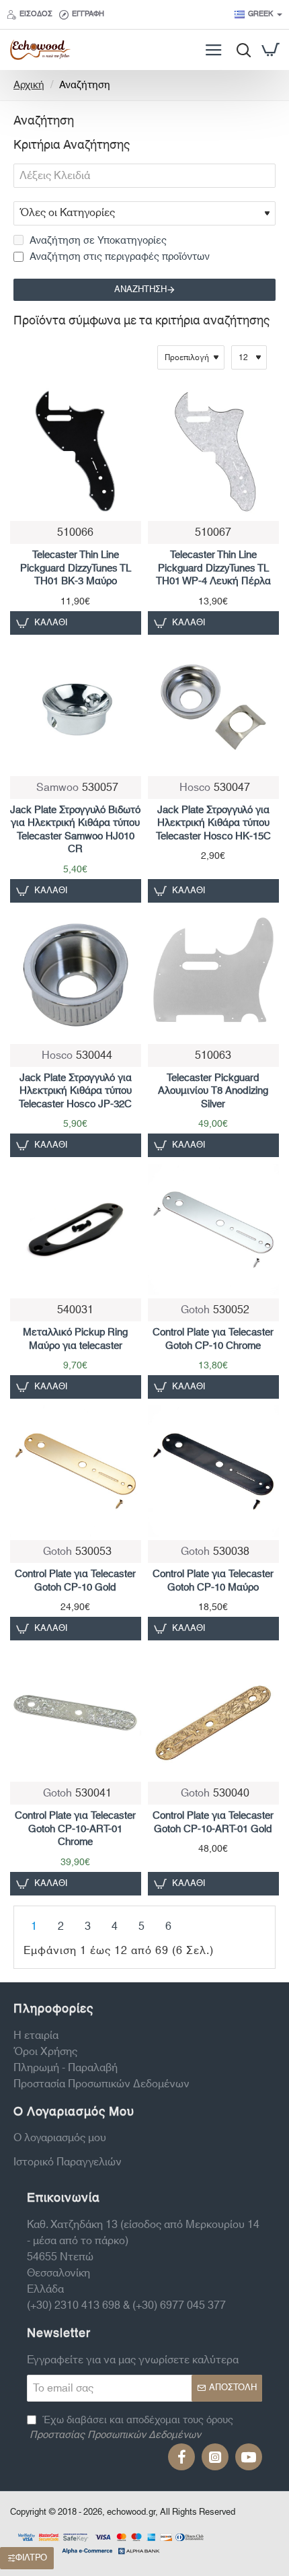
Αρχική (29, 86)
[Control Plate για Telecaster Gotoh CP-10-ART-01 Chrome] (76, 1713)
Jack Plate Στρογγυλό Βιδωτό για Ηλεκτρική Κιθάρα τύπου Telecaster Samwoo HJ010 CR (75, 830)
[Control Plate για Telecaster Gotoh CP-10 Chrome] (213, 1229)
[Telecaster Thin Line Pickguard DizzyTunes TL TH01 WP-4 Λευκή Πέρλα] (213, 452)
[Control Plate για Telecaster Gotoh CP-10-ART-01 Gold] (213, 1713)
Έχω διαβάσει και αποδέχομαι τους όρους (131, 2428)
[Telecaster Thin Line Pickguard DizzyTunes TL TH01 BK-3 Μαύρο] (76, 452)
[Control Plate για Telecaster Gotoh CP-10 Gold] (76, 1471)
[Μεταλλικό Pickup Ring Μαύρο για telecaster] (76, 1229)
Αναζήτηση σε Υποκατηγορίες (97, 241)
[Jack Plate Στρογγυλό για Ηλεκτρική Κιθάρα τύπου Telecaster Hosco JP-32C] (76, 975)
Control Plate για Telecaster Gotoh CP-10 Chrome (213, 1339)
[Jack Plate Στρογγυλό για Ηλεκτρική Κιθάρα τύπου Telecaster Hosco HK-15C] (213, 707)
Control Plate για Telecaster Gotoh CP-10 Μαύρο (213, 1581)
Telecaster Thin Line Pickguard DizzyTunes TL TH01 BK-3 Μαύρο (76, 569)
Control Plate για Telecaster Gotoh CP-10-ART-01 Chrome (75, 1830)
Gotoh (195, 1310)
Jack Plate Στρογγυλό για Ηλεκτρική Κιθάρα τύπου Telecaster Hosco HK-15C (213, 824)
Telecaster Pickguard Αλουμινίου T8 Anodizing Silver (213, 1092)
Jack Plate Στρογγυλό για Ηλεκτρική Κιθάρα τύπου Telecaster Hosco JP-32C (75, 1092)
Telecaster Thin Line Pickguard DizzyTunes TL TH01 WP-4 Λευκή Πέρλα (213, 569)
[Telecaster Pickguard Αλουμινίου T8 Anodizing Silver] (213, 975)
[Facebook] (181, 2457)
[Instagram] (215, 2457)
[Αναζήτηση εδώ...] (240, 50)
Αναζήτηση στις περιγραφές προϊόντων (118, 257)
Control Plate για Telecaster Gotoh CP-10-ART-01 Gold (213, 1823)
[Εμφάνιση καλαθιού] (271, 50)
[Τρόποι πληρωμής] (111, 2542)
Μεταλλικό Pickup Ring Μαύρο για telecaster (75, 1339)
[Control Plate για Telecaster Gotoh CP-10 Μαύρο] (213, 1471)
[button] (44, 623)
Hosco (195, 788)
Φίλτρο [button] (31, 2558)
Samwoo (57, 788)
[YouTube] (249, 2457)
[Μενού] (213, 50)
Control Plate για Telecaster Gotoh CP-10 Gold (75, 1581)
